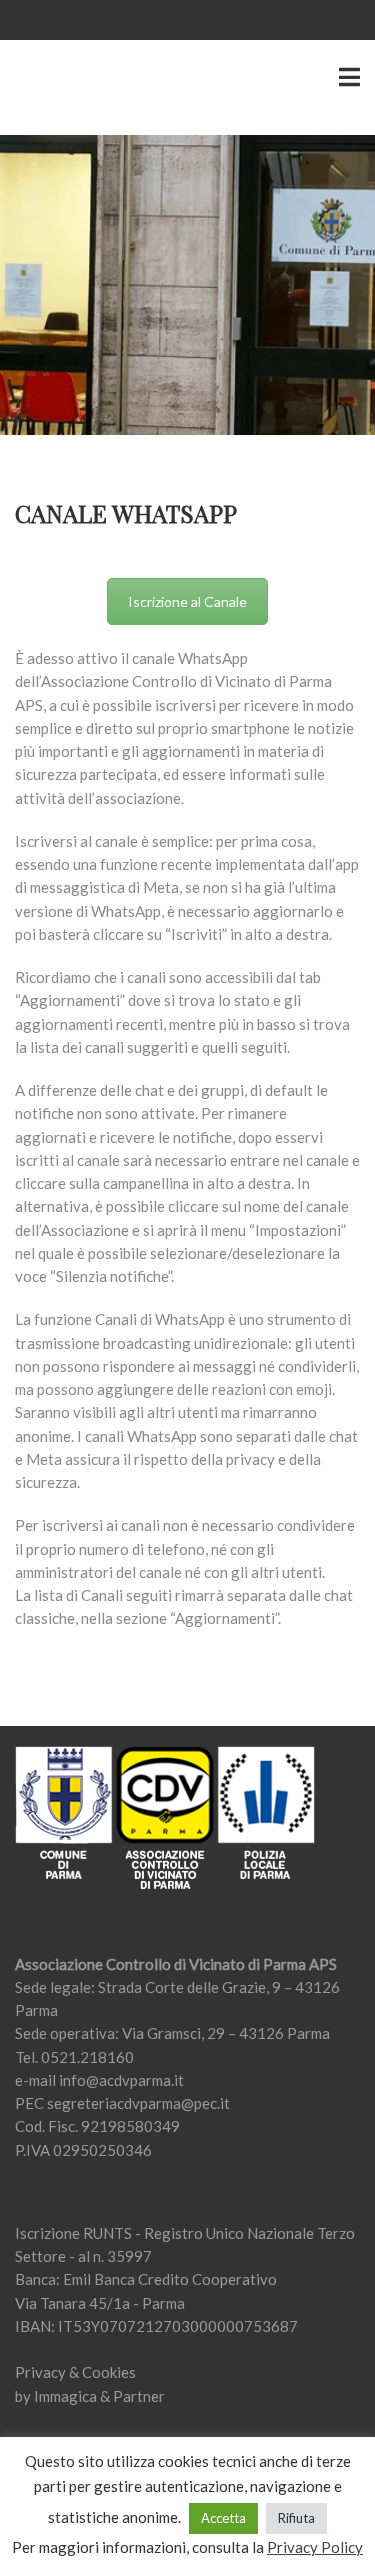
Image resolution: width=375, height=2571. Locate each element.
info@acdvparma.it (121, 2080)
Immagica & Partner (99, 2396)
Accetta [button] (223, 2518)
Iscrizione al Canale (187, 601)
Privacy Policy (315, 2547)
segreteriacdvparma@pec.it (138, 2103)
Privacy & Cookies (75, 2372)
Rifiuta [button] (296, 2518)
